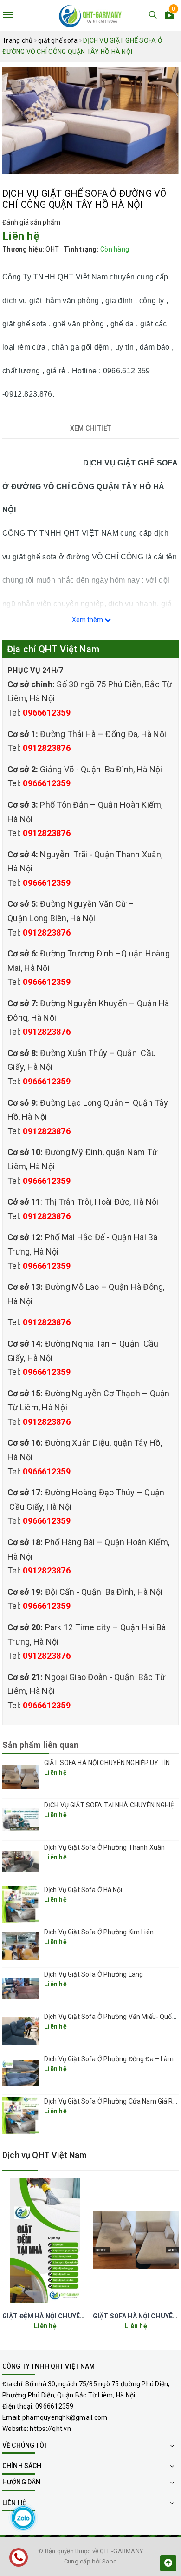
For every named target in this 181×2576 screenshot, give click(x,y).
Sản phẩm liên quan (40, 1745)
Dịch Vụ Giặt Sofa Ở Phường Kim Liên (99, 1932)
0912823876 (47, 748)
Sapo (110, 2561)
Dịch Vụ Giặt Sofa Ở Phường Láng (94, 1974)
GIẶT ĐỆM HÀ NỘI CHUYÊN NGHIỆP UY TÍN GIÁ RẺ (79, 2316)
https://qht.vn (50, 2429)
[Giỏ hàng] (169, 16)
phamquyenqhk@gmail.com (65, 2417)
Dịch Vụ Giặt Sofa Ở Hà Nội (83, 1890)
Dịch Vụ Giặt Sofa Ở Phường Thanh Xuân (104, 1847)
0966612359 (47, 713)
